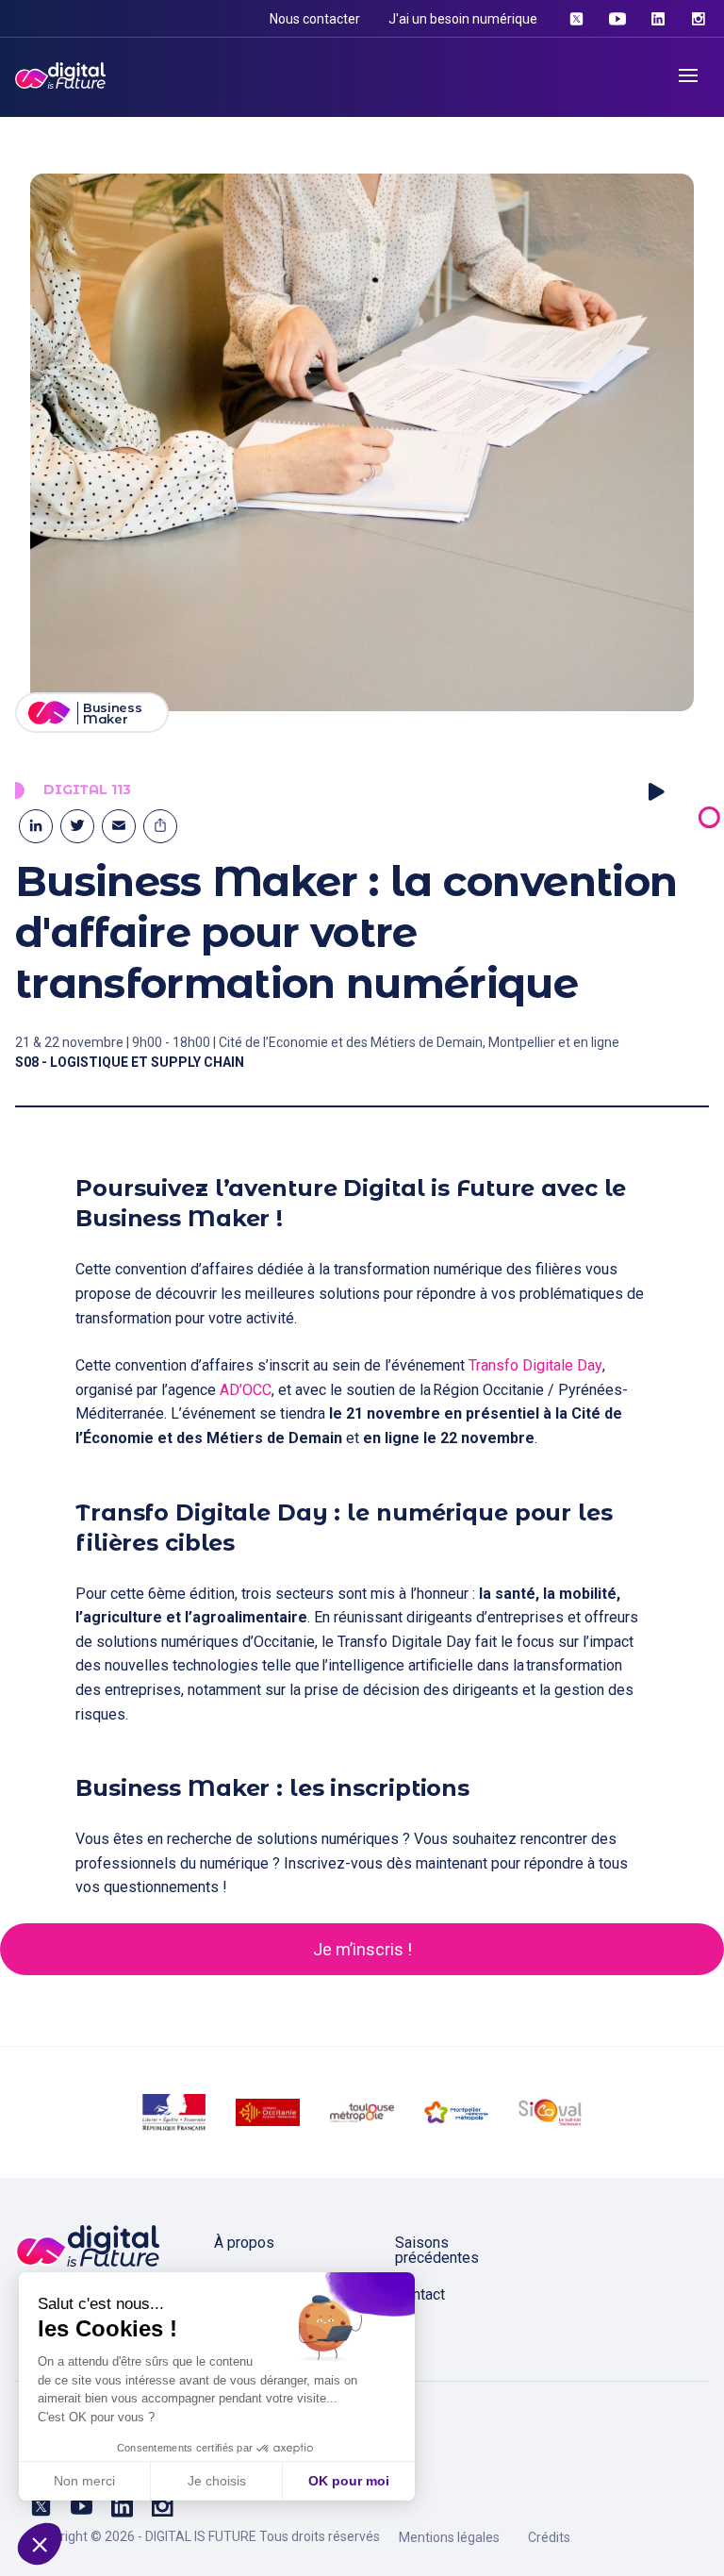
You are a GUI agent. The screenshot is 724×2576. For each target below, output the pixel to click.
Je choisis (217, 2481)
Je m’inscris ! (362, 1949)
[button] (40, 2544)
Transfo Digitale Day (535, 1365)
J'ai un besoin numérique (463, 19)
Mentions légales (449, 2537)
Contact (420, 2294)
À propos (244, 2243)
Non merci (84, 2481)
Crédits (549, 2537)
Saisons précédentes (437, 2250)
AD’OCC (246, 1390)
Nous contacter (315, 19)
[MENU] (688, 75)
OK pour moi (349, 2481)
